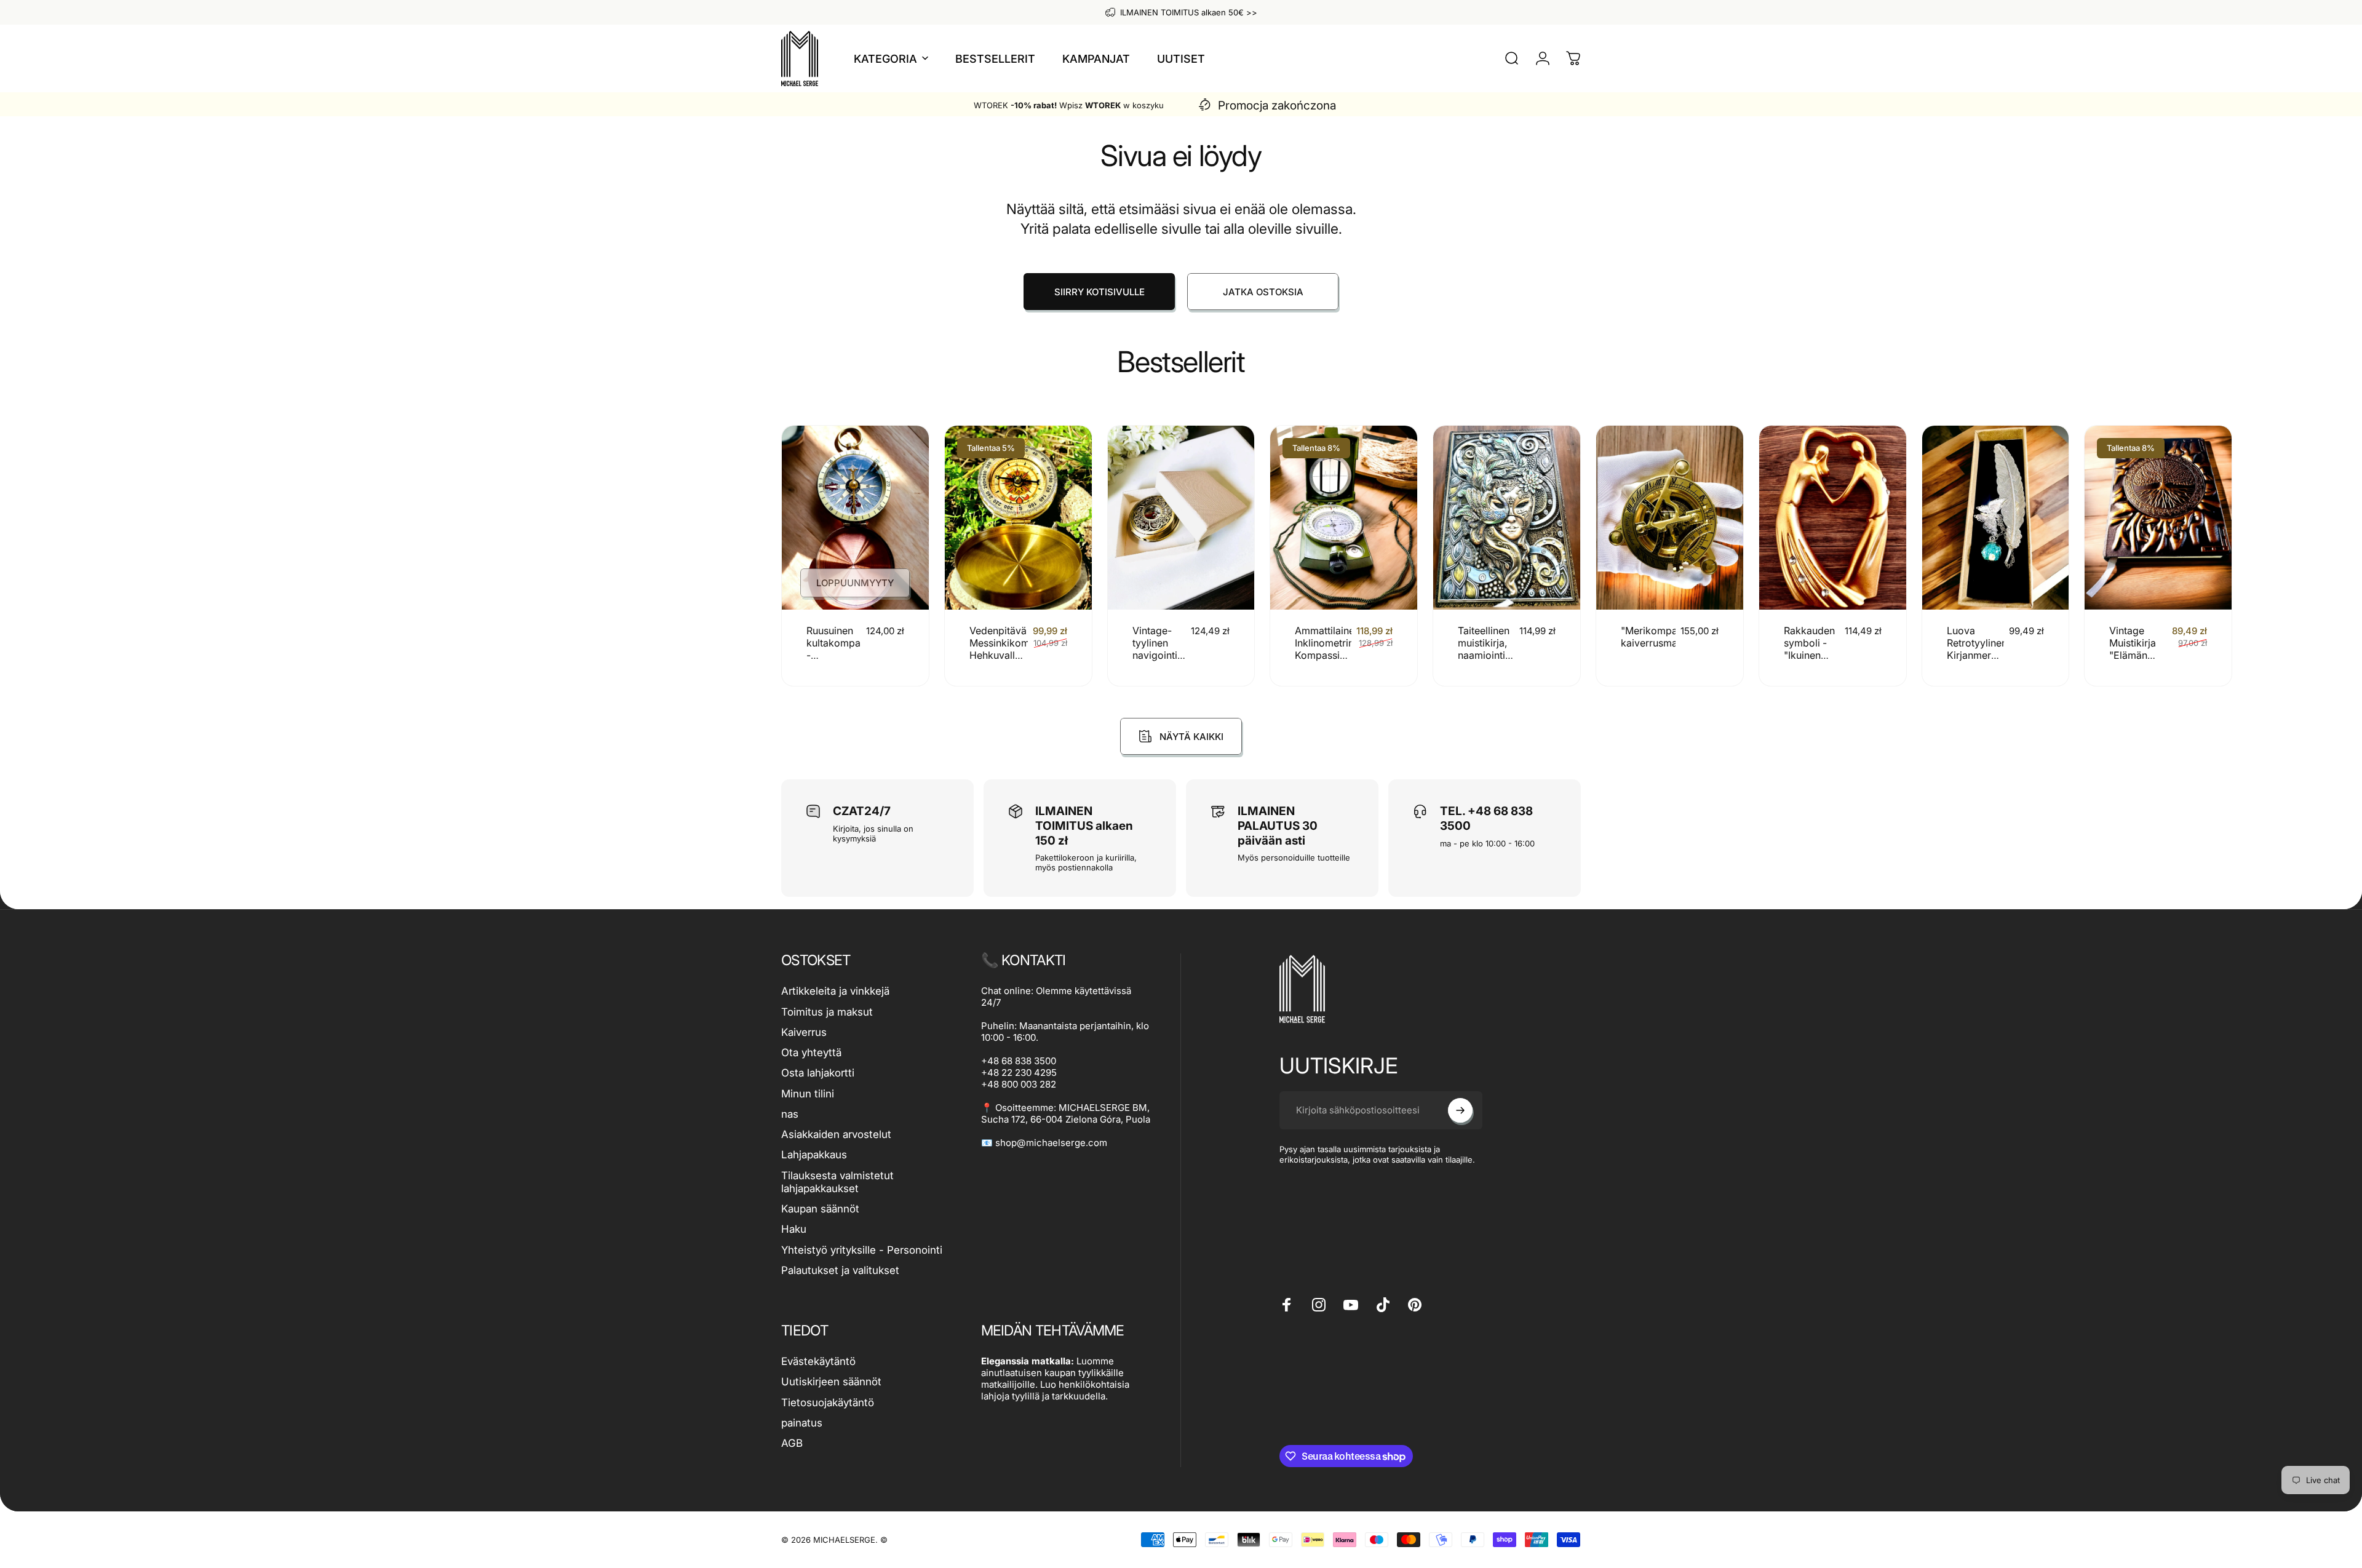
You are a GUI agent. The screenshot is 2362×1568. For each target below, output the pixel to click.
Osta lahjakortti (818, 1073)
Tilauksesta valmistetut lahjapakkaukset (837, 1182)
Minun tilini (808, 1094)
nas (790, 1114)
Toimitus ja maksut (827, 1012)
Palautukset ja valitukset (840, 1270)
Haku (794, 1229)
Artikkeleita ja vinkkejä (835, 991)
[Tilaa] (1460, 1110)
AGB (792, 1443)
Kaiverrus (804, 1032)
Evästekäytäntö (818, 1361)
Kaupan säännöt (820, 1209)
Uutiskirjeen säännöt (831, 1382)
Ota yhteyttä (811, 1053)
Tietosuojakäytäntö (828, 1403)
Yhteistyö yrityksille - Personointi (862, 1250)
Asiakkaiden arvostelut (836, 1134)
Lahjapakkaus (814, 1155)
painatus (802, 1423)
